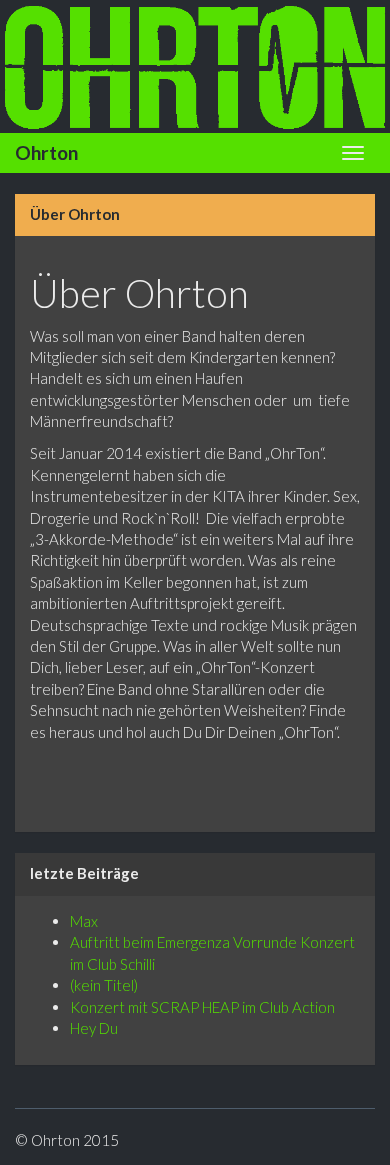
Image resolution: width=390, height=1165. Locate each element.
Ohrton (46, 152)
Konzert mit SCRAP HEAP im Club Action (202, 1007)
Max (84, 921)
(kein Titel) (104, 985)
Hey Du (94, 1028)
